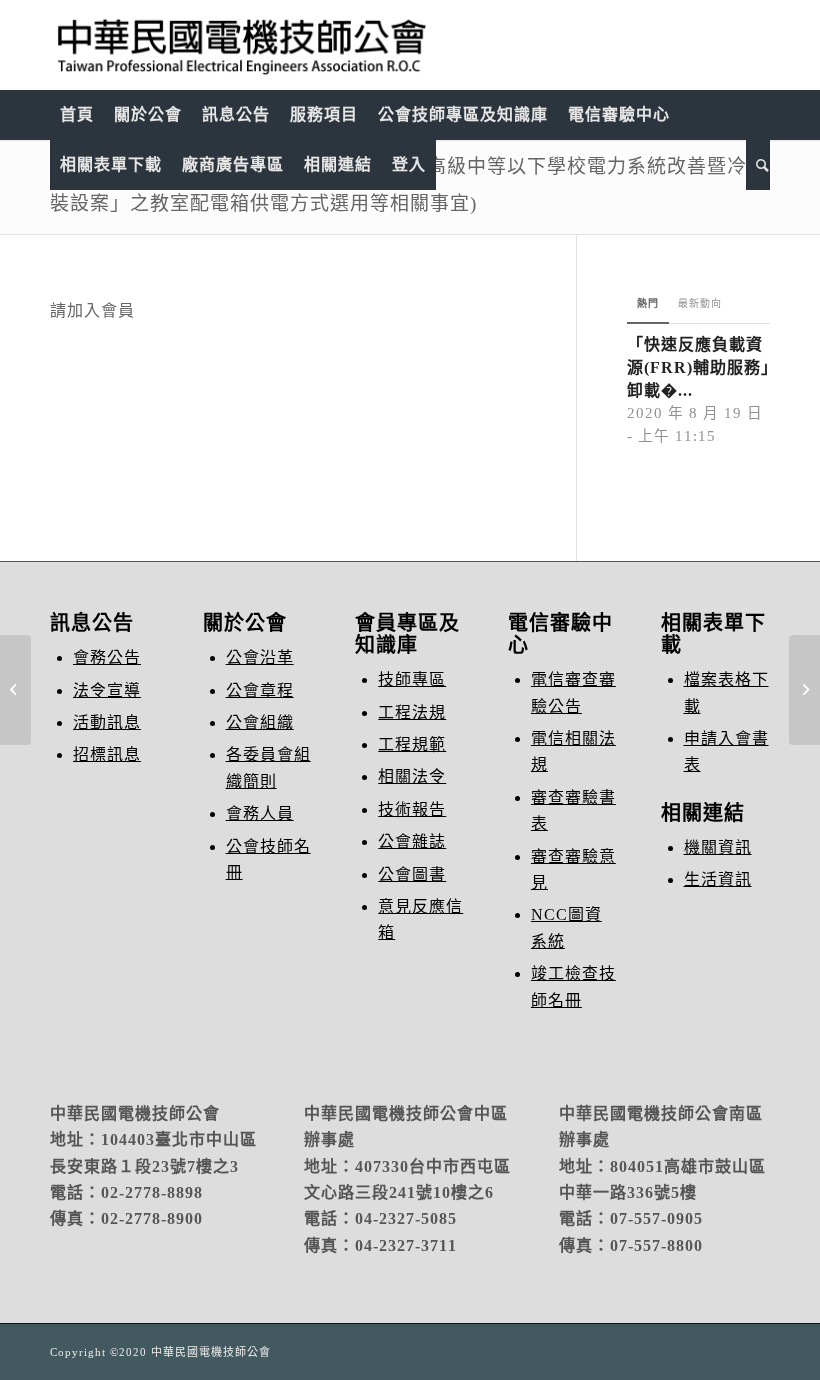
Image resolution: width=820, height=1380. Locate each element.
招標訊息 (107, 754)
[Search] (758, 165)
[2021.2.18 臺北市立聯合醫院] (15, 690)
